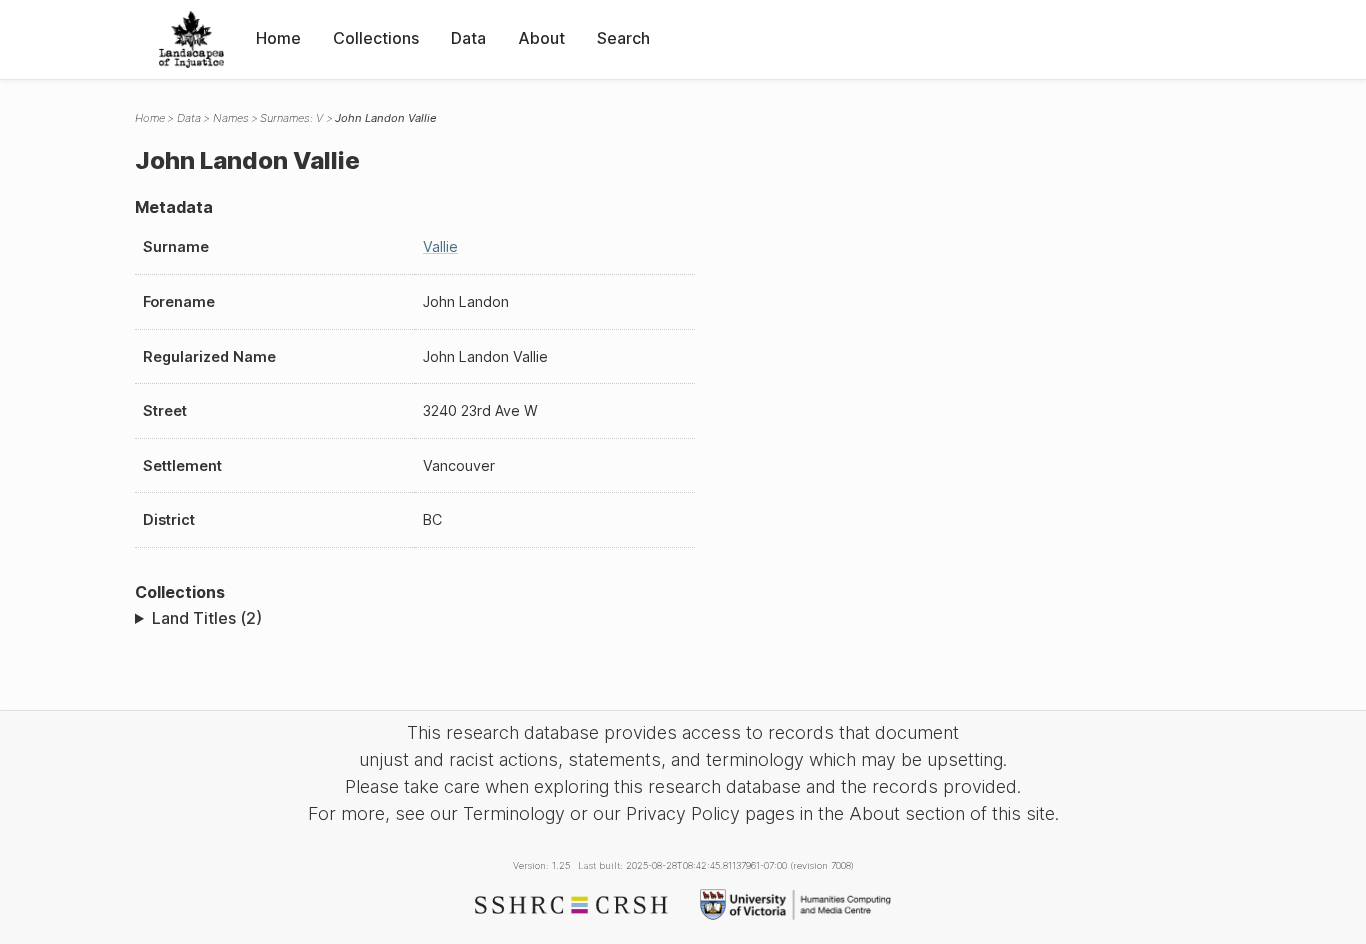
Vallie (440, 246)
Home (278, 38)
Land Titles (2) (207, 618)
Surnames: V (291, 118)
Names (231, 118)
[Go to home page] (191, 39)
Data (468, 38)
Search (623, 38)
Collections (376, 38)
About (541, 38)
